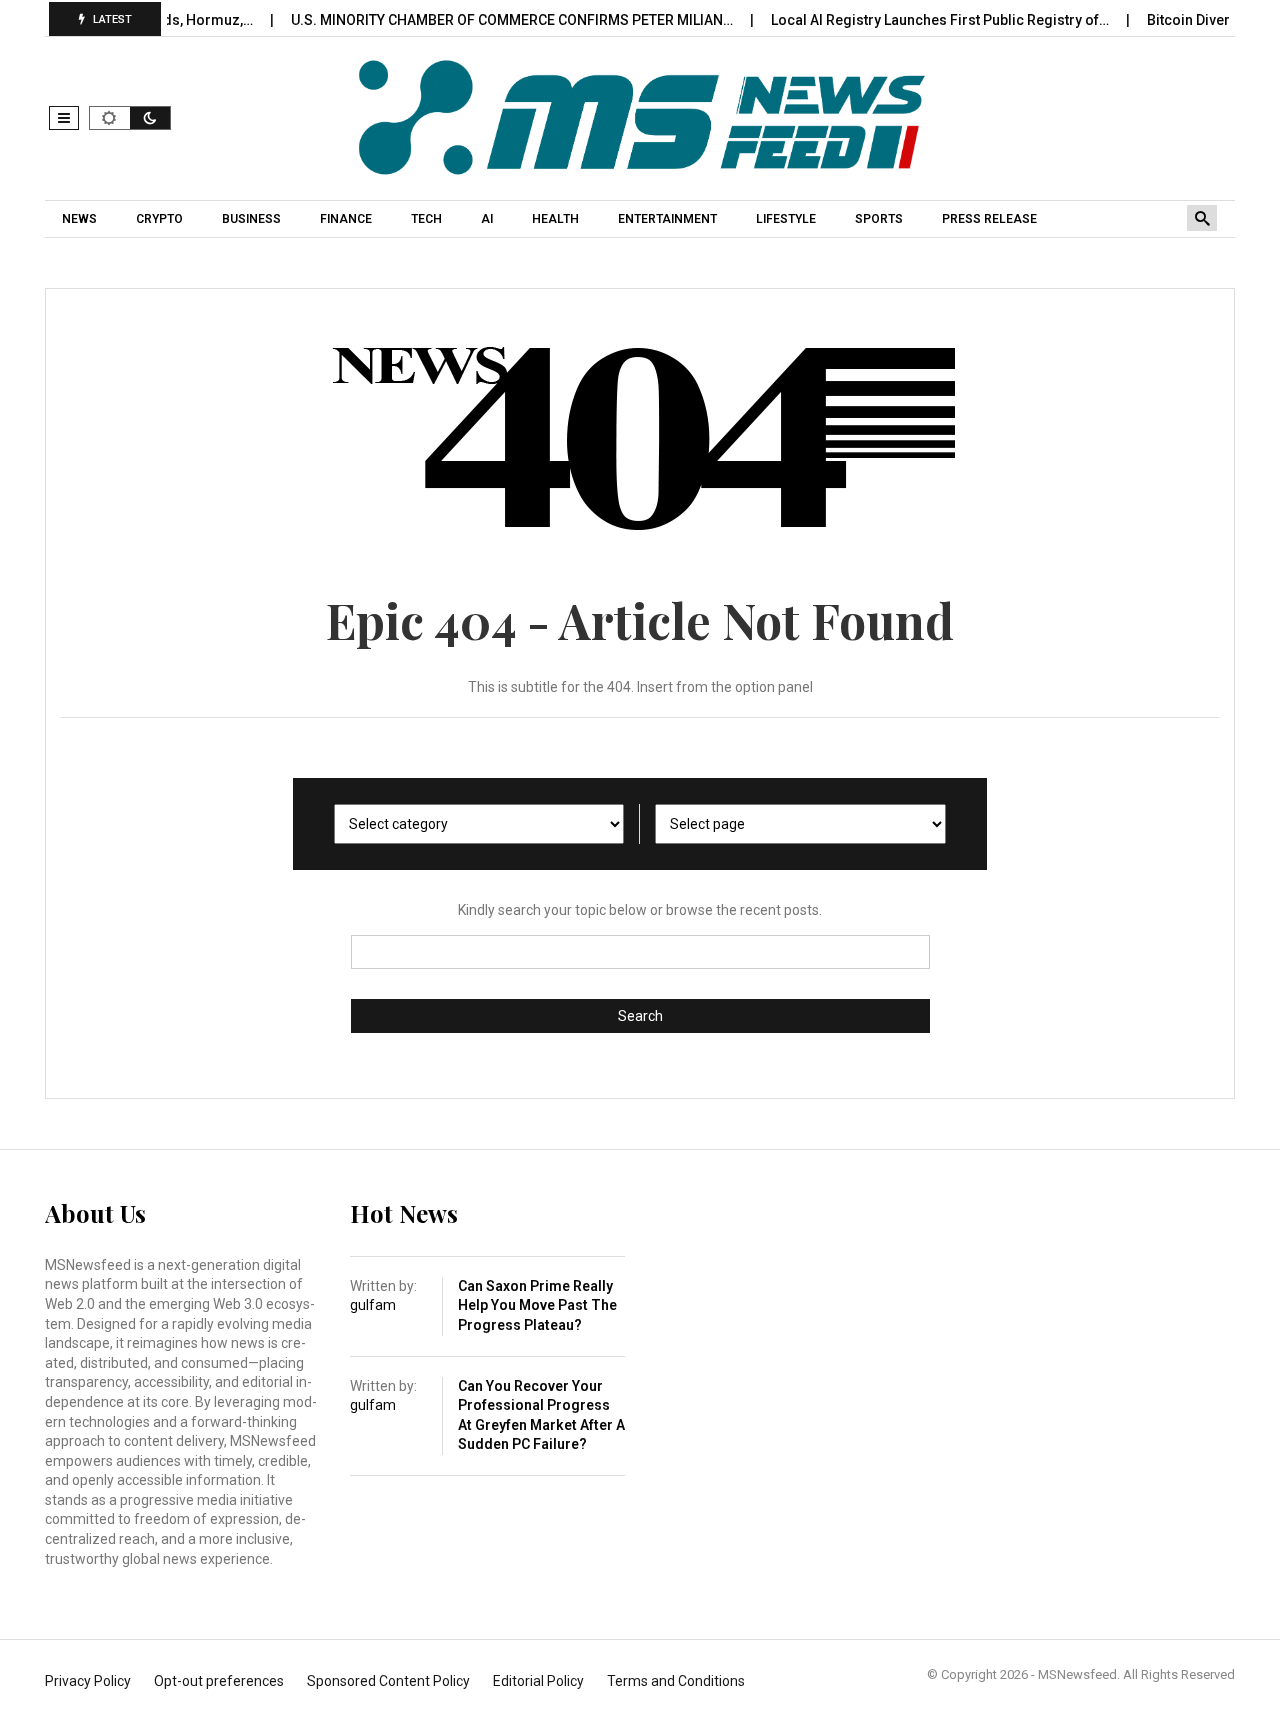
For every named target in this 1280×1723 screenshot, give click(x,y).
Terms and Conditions (676, 1681)
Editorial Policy (538, 1681)
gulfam (373, 1305)
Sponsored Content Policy (388, 1681)
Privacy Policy (88, 1681)
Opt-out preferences (219, 1681)
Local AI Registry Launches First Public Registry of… (914, 20)
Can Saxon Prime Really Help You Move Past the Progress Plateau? (537, 1305)
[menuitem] (82, 219)
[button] (64, 118)
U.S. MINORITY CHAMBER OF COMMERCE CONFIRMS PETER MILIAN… (486, 20)
